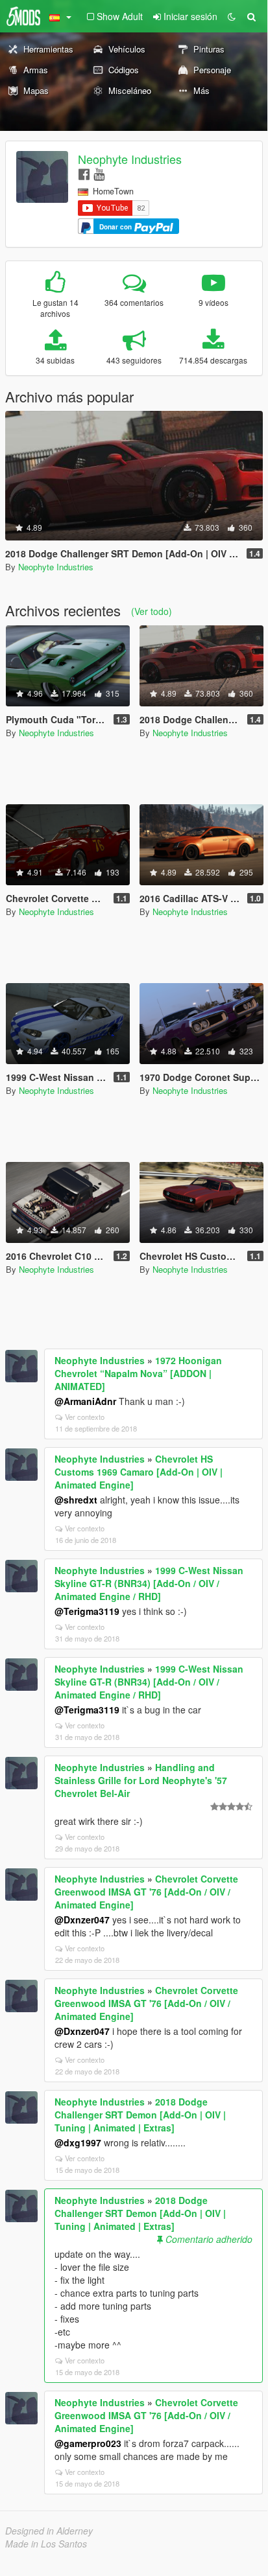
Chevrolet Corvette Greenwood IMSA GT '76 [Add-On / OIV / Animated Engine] (146, 1892)
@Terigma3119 (87, 1611)
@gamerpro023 (88, 2443)
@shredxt (76, 1500)
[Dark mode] (232, 16)
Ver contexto (85, 1417)
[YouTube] (99, 173)
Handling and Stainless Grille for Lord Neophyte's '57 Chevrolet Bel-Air (141, 1780)
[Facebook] (84, 173)
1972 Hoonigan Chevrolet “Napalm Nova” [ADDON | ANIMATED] (138, 1373)
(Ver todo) (152, 611)
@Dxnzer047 (82, 1920)
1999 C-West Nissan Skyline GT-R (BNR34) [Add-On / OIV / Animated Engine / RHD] (149, 1583)
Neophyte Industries (130, 159)
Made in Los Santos (46, 2544)
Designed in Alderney (49, 2531)
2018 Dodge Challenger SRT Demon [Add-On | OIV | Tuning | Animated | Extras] (140, 2115)
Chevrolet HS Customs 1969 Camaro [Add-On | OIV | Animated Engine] (139, 1472)
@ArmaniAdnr (85, 1401)
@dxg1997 (78, 2142)
